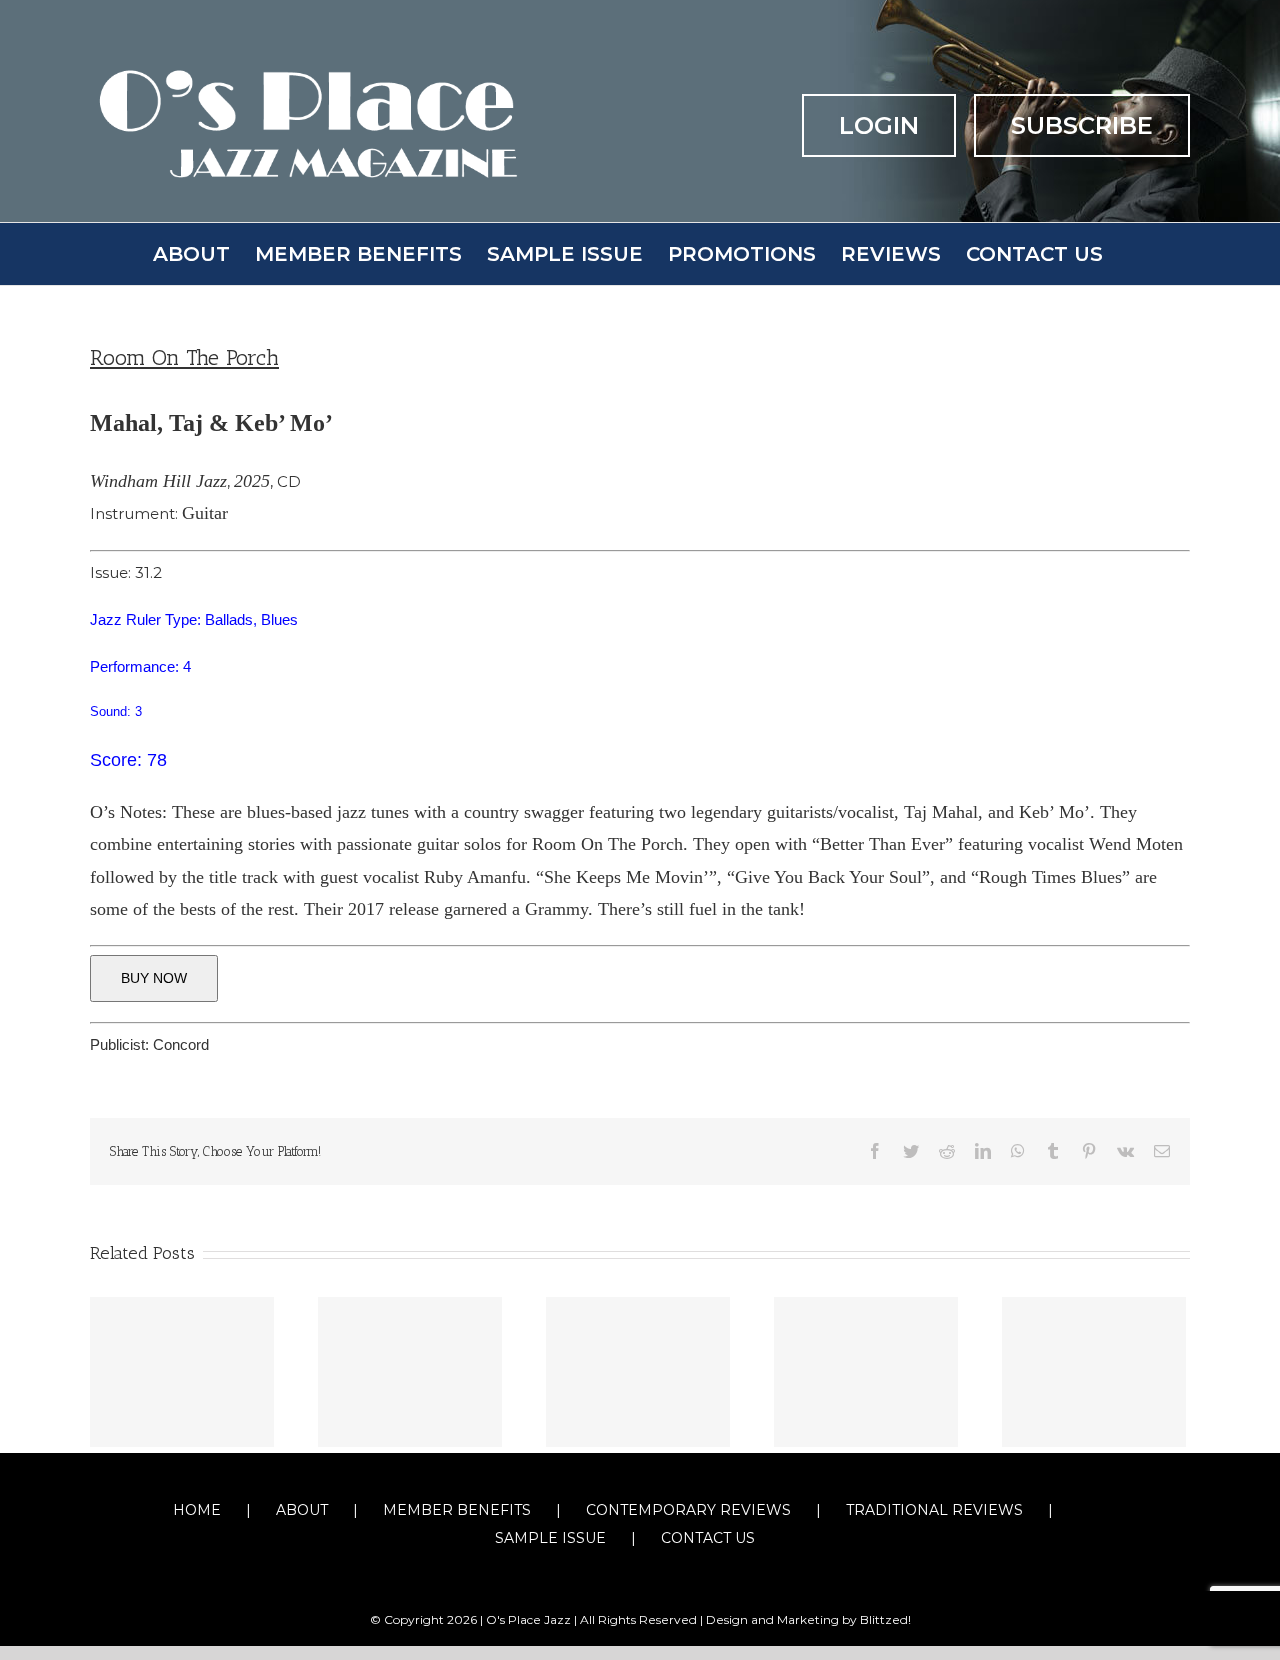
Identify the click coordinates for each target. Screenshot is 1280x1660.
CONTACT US (708, 1538)
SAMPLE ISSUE (550, 1538)
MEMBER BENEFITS (457, 1510)
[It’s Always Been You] (182, 1372)
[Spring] (638, 1372)
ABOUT (302, 1510)
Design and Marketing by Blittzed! (808, 1619)
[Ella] (866, 1372)
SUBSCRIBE (1082, 125)
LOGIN (879, 125)
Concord (181, 1044)
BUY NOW (154, 978)
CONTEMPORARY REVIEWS (688, 1510)
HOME (197, 1510)
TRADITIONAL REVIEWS (934, 1510)
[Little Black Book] (1094, 1372)
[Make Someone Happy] (410, 1372)
